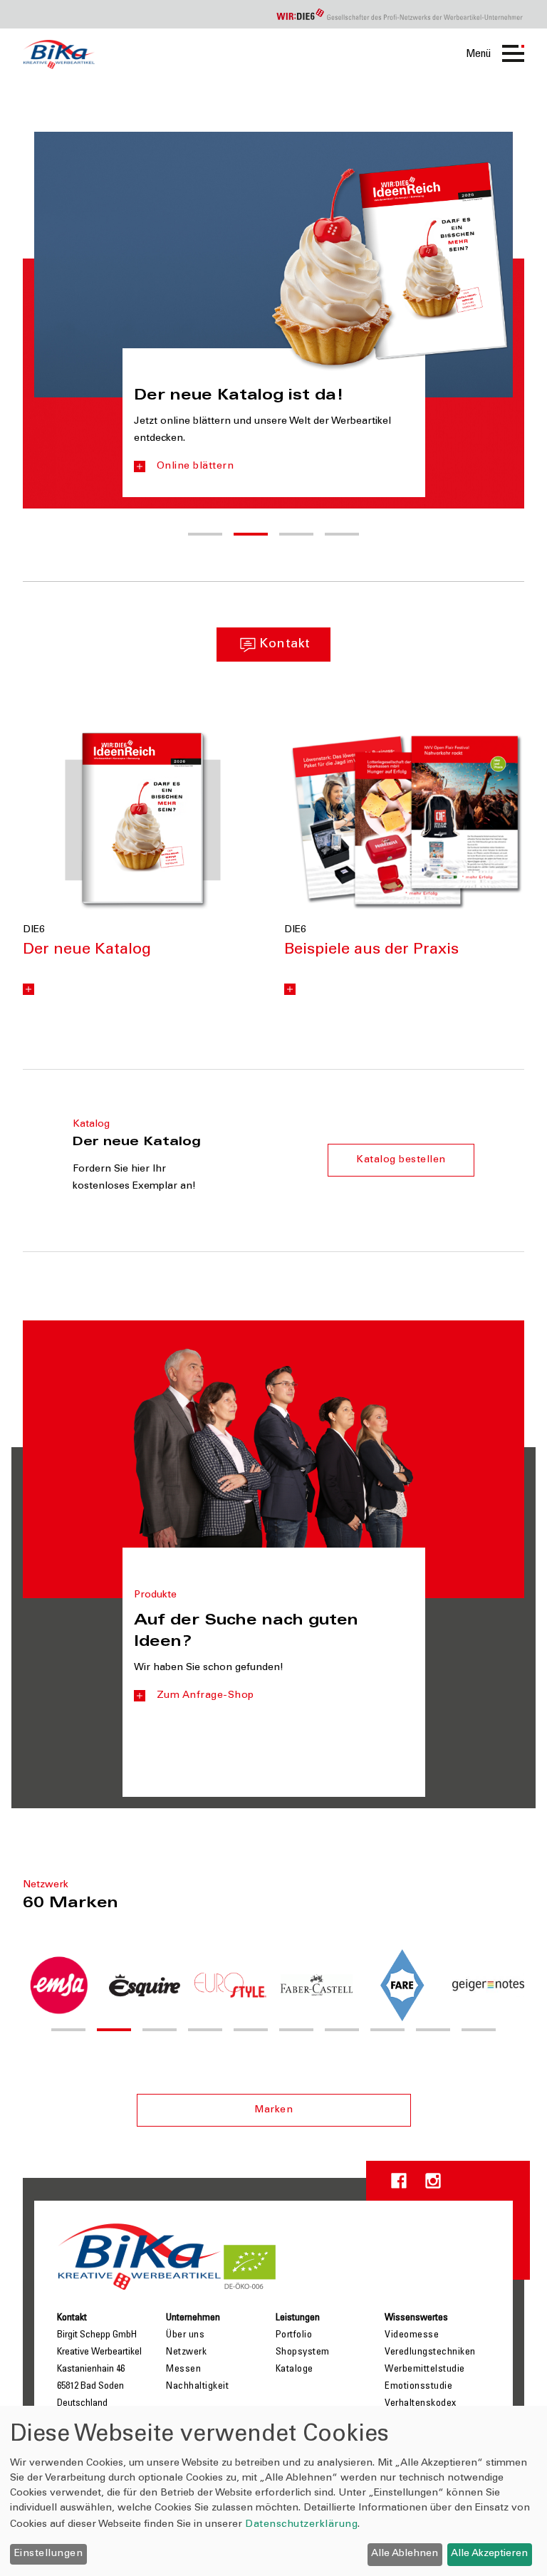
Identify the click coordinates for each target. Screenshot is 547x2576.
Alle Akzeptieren (489, 2554)
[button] (205, 534)
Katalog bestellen (401, 1160)
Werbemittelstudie (425, 2369)
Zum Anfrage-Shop (205, 1696)
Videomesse (412, 2335)
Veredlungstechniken (430, 2352)
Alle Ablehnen (405, 2554)
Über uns (185, 2335)
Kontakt (285, 645)
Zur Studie (405, 484)
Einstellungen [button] (49, 2554)
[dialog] (273, 2491)
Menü (478, 54)
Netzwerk (186, 2352)
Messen (183, 2369)
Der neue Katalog (87, 950)
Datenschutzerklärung (301, 2525)
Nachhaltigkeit (197, 2387)
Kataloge (295, 2369)
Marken (273, 2110)
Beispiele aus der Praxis (371, 950)
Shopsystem (303, 2352)
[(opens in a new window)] (143, 820)
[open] (28, 989)
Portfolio (294, 2335)
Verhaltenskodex (421, 2404)
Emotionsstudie (418, 2387)
